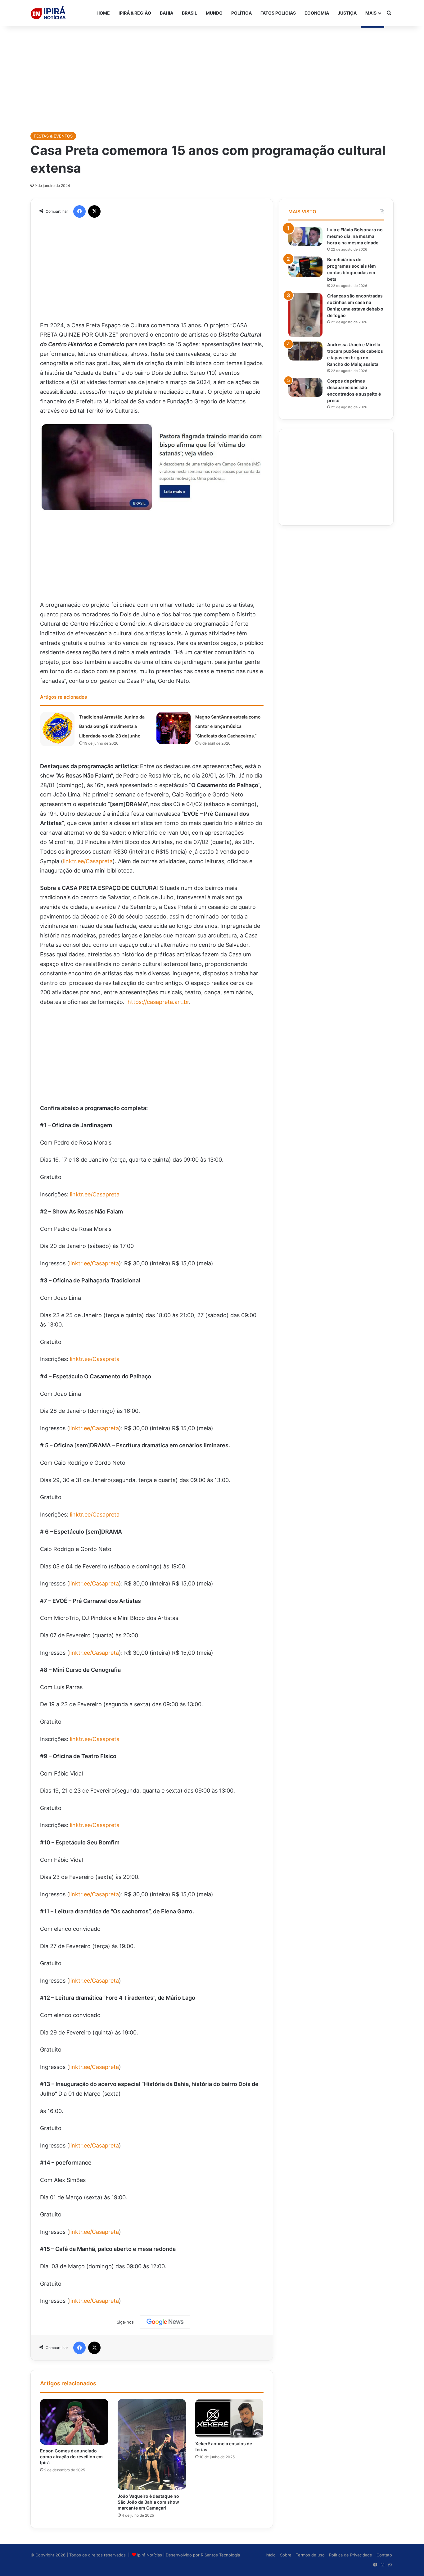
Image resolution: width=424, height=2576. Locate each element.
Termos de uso (310, 2555)
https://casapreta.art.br (158, 1002)
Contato (384, 2555)
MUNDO (214, 13)
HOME (103, 13)
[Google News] (165, 2322)
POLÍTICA (241, 13)
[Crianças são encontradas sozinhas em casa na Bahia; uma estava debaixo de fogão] (305, 315)
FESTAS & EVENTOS (53, 136)
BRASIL (189, 13)
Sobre (286, 2555)
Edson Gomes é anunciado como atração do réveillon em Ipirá (71, 2457)
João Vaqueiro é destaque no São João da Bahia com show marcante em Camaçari (148, 2502)
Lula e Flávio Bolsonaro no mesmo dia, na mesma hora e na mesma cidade (355, 236)
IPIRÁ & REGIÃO (135, 13)
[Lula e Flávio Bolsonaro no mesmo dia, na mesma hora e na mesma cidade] (305, 236)
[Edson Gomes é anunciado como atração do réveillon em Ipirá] (74, 2422)
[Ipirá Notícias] (48, 13)
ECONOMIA (317, 13)
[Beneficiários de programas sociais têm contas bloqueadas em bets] (305, 267)
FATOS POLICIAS (278, 13)
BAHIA (167, 13)
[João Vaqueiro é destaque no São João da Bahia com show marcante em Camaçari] (152, 2444)
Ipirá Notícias (150, 2555)
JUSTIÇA (347, 13)
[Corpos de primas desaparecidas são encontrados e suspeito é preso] (305, 388)
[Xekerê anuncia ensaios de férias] (229, 2418)
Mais (371, 13)
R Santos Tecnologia (220, 2555)
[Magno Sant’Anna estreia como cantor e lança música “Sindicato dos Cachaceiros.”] (174, 728)
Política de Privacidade (351, 2555)
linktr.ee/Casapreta (88, 861)
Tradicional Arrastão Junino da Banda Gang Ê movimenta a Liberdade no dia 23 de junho (112, 726)
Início (271, 2555)
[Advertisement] (212, 76)
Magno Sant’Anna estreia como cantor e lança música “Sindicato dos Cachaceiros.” (228, 726)
